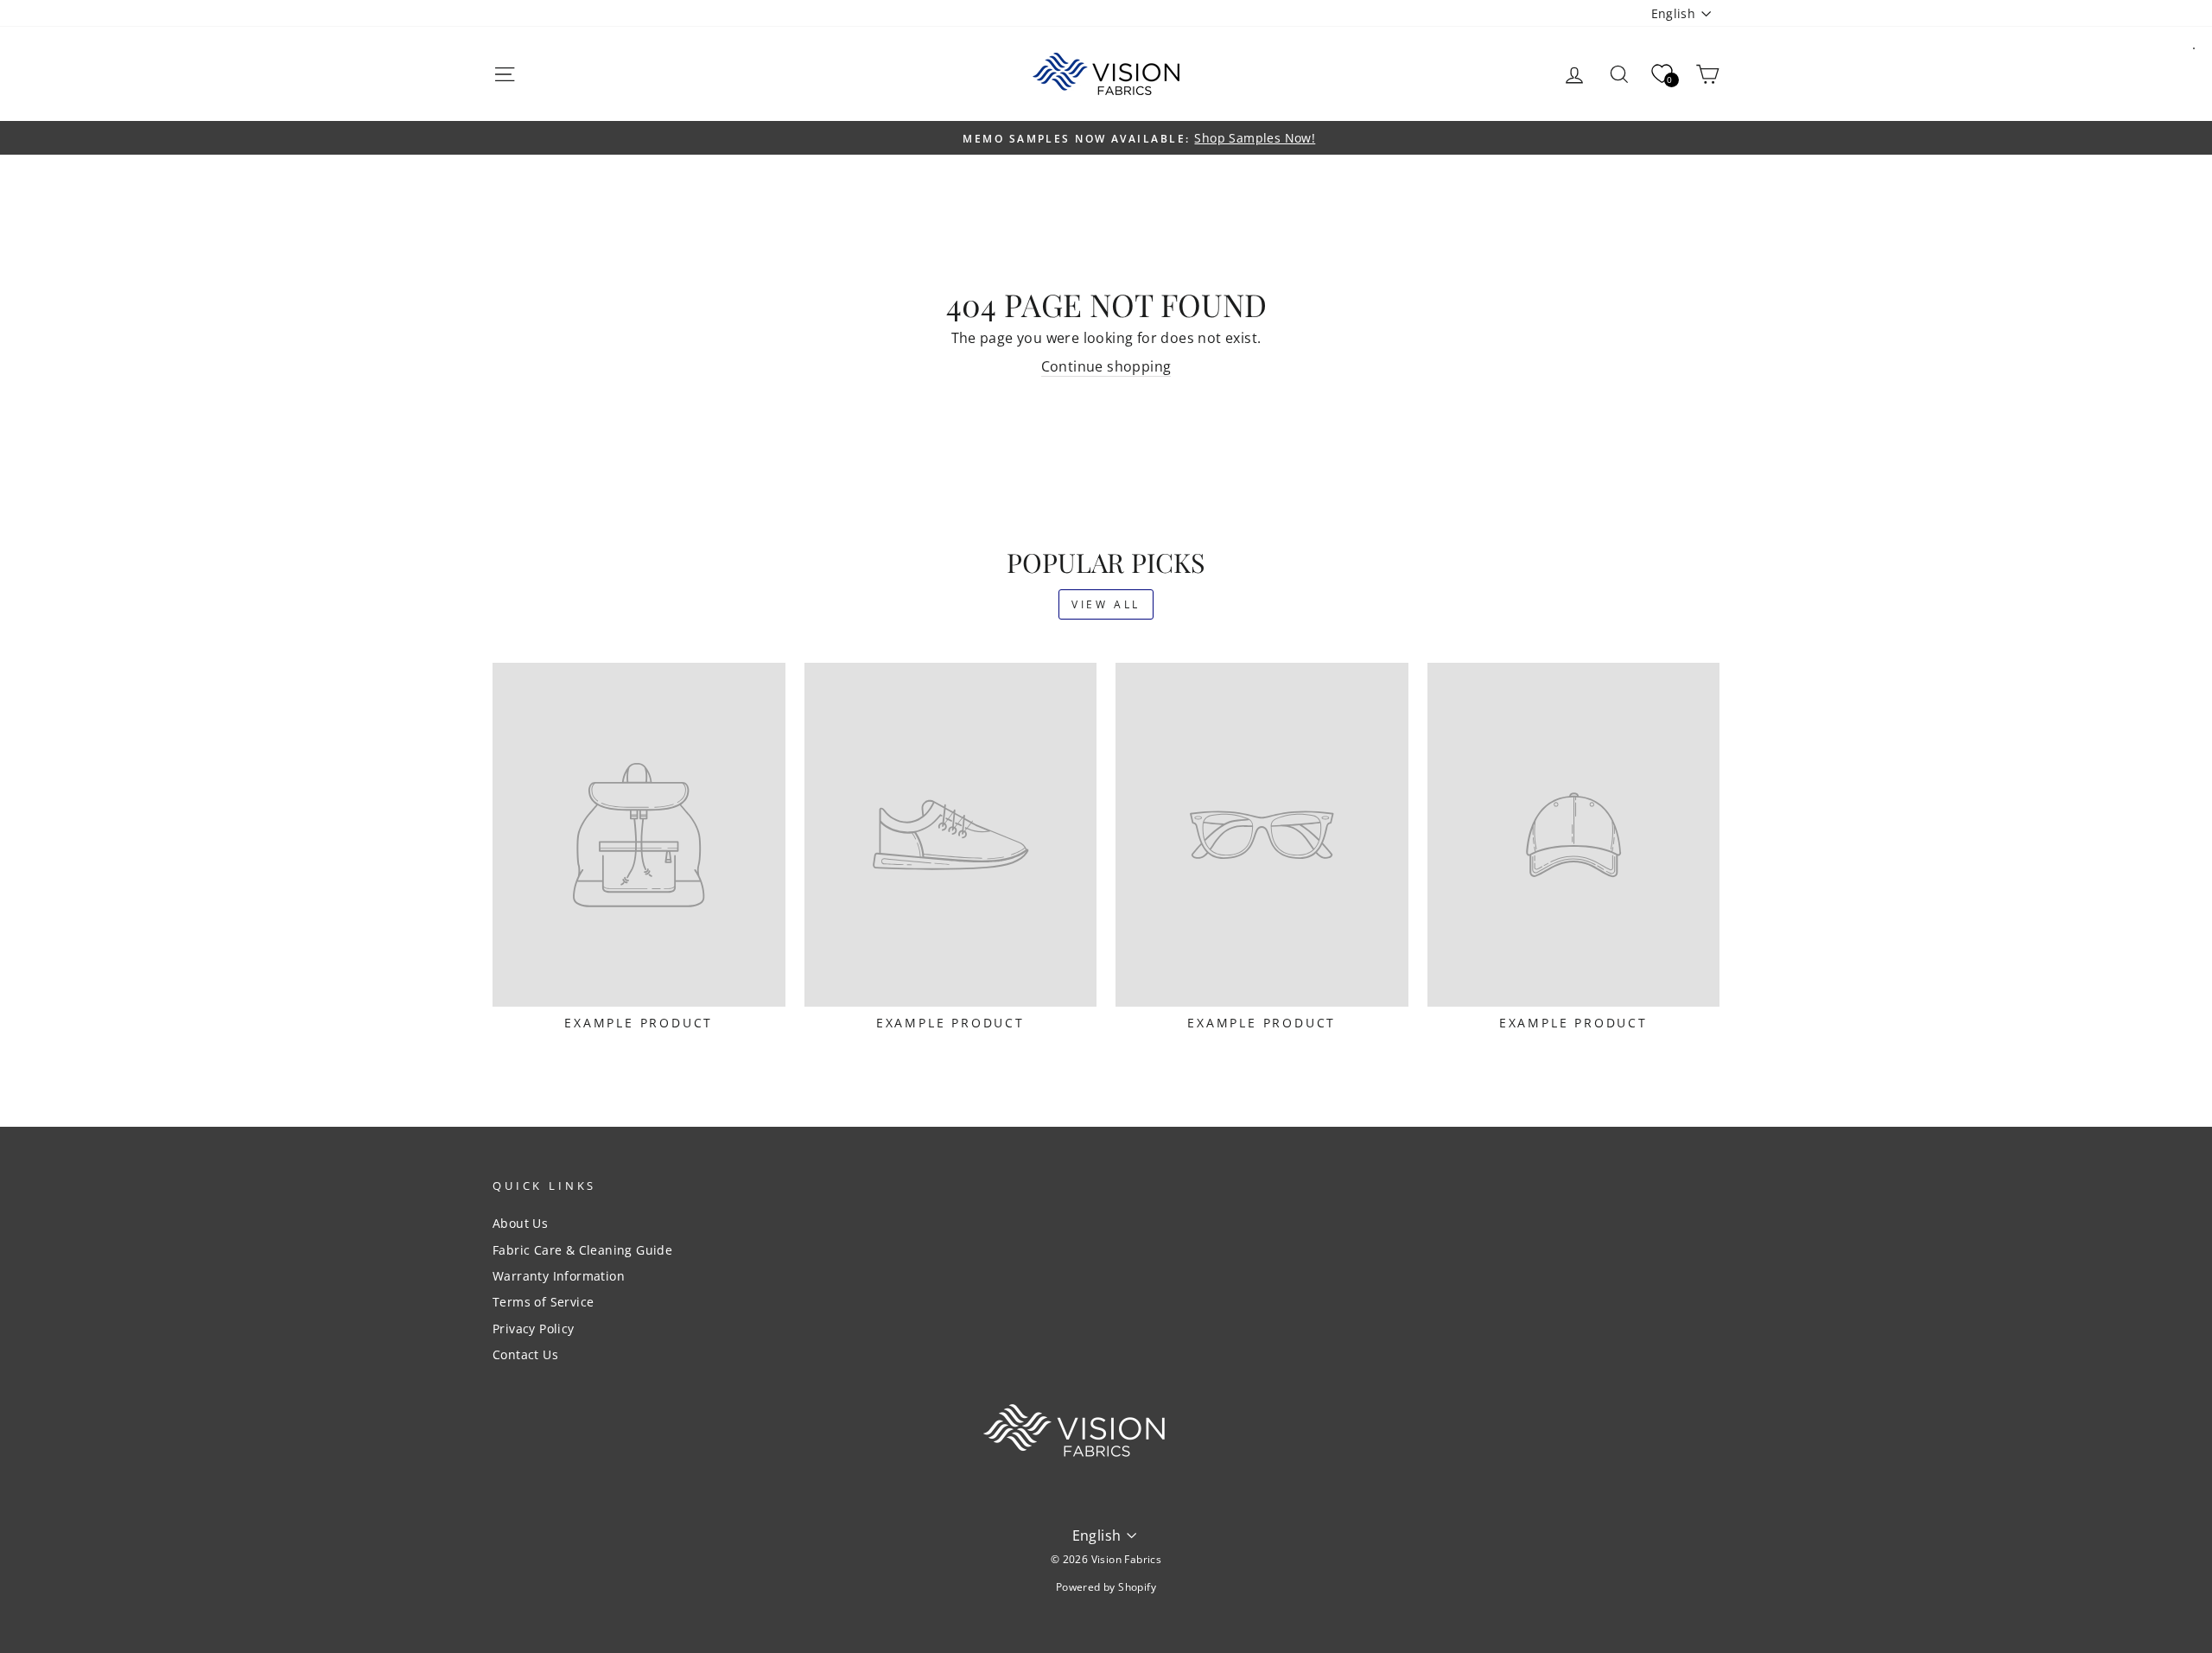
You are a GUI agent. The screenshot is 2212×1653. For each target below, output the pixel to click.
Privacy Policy (534, 1329)
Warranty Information (559, 1276)
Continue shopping (1106, 366)
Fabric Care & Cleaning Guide (582, 1250)
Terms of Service (543, 1302)
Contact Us (525, 1354)
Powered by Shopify (1106, 1587)
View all (1106, 604)
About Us (520, 1223)
